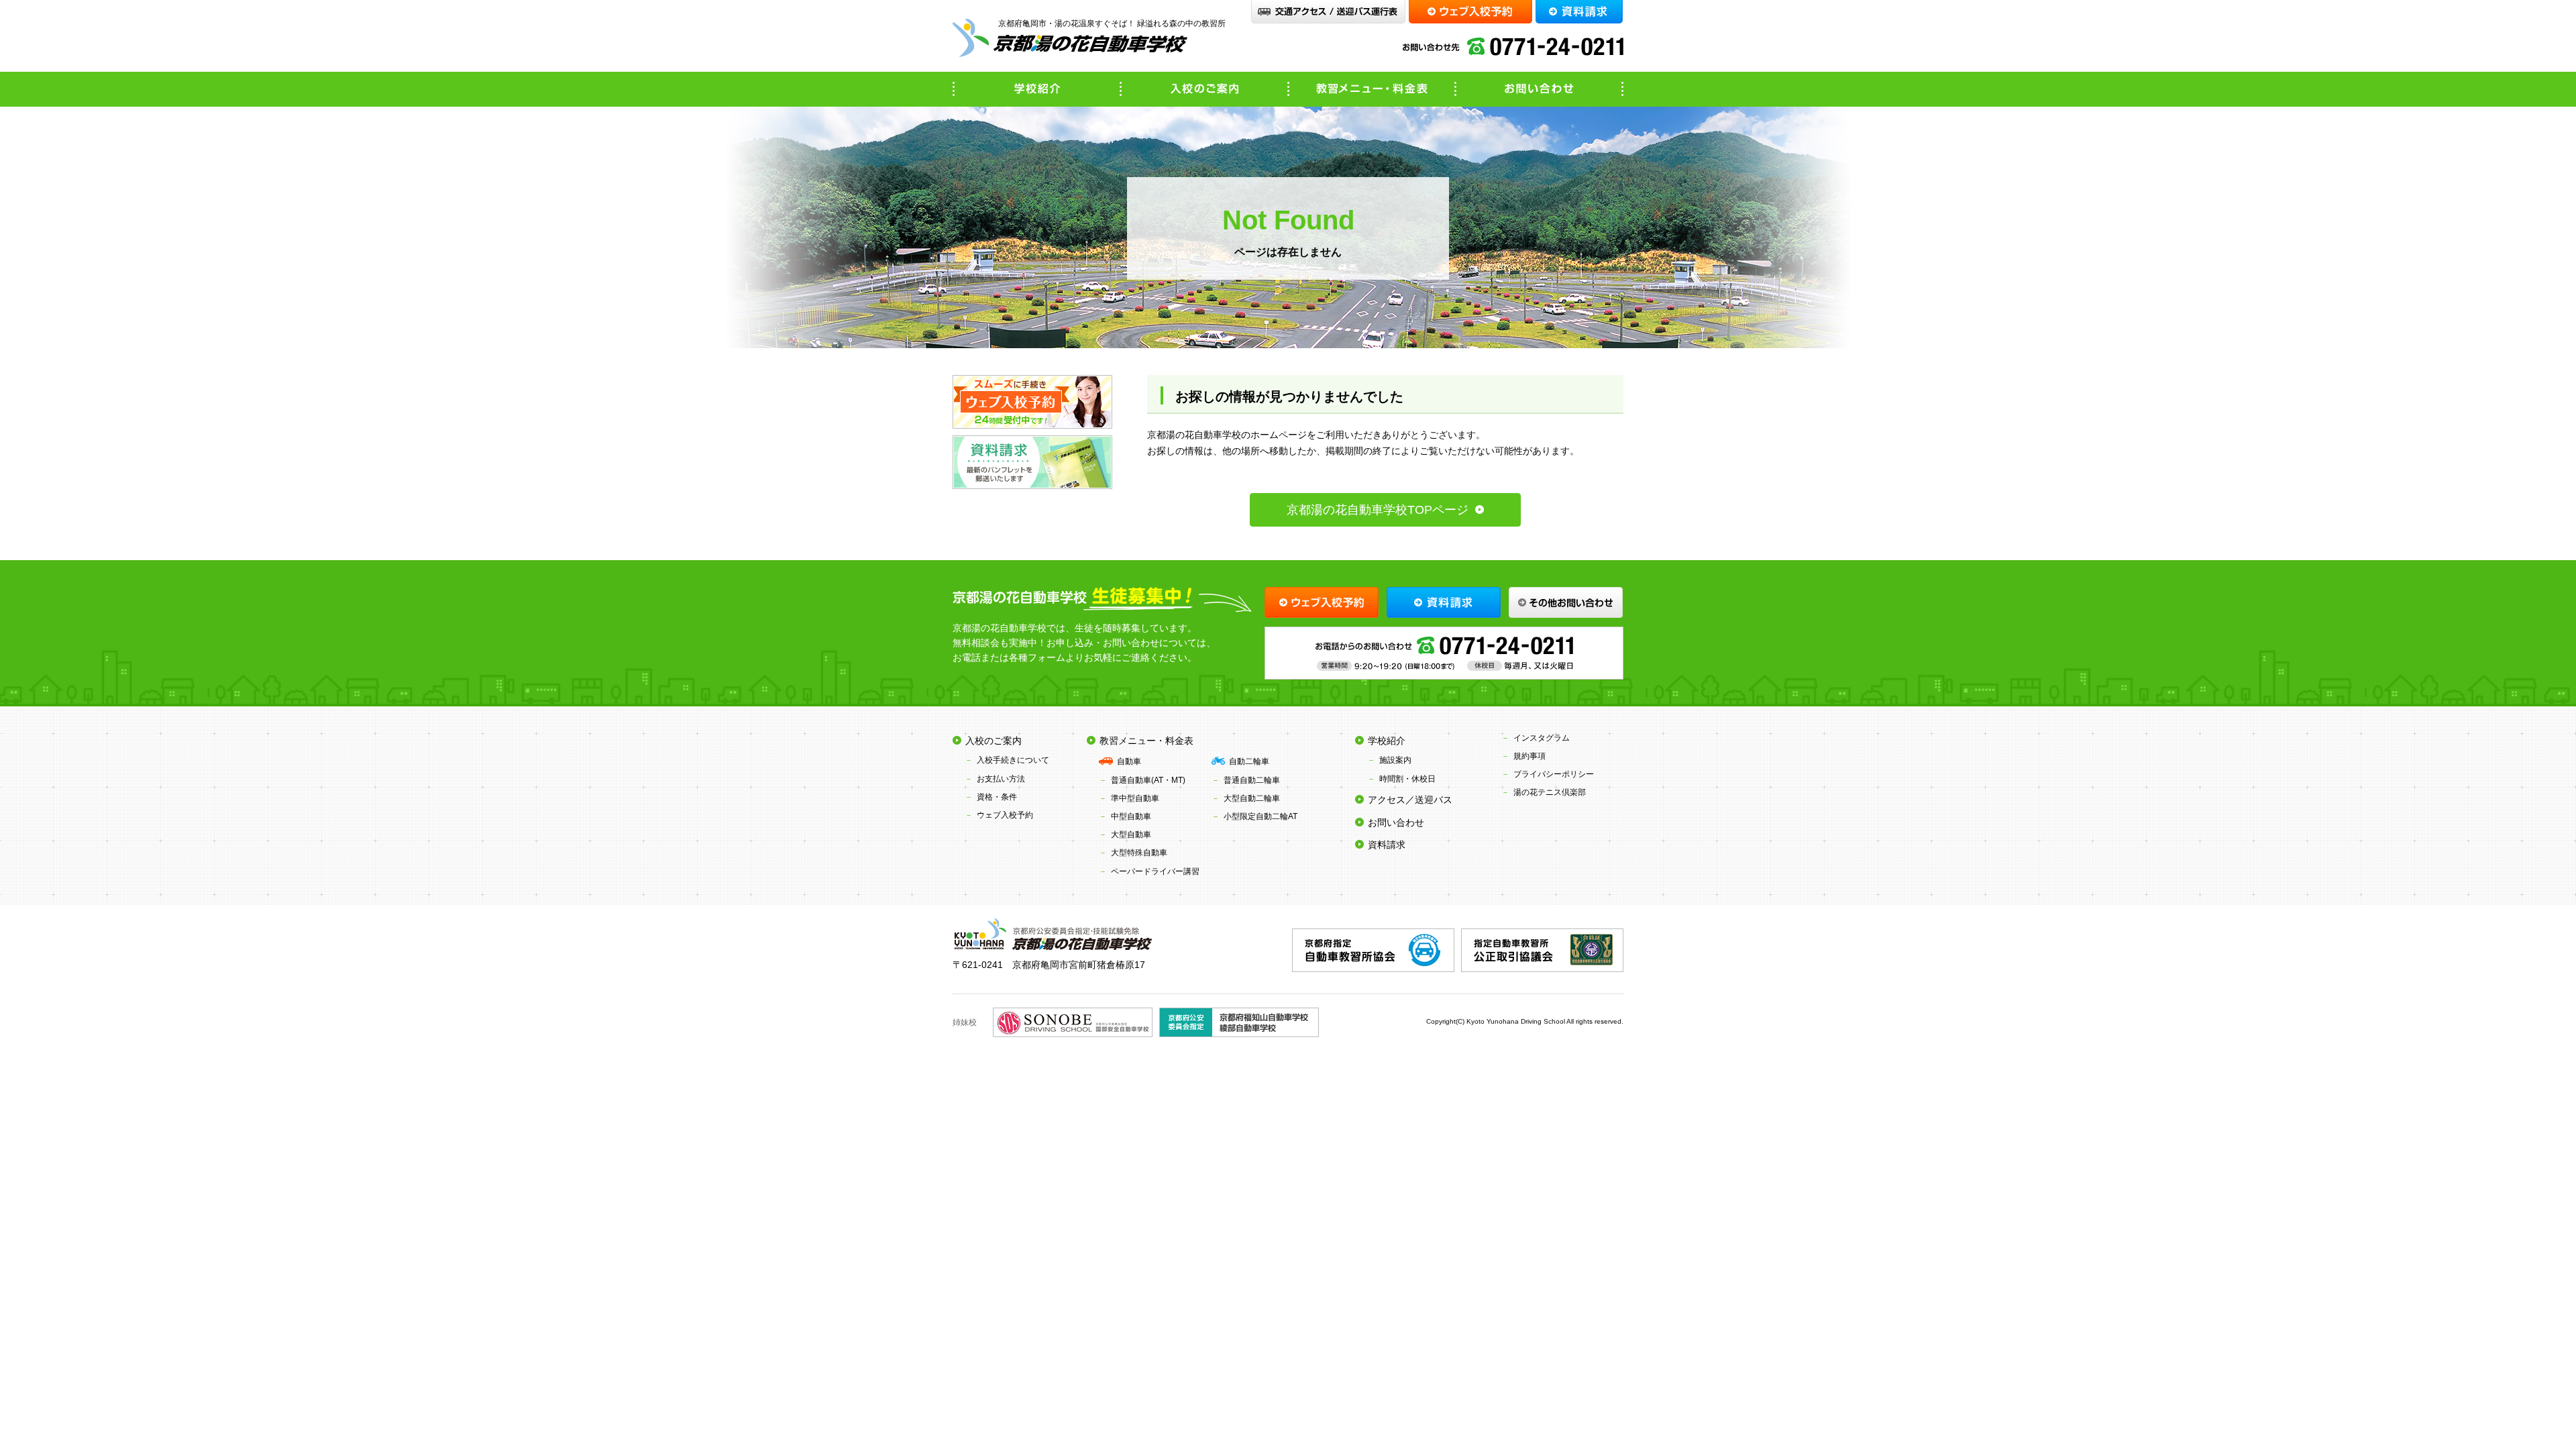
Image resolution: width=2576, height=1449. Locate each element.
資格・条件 (997, 797)
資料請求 (1387, 845)
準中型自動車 (1135, 798)
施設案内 (1395, 760)
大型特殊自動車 (1139, 853)
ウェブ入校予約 (1005, 815)
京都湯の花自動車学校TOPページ (1378, 510)
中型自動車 (1131, 816)
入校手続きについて (1013, 760)
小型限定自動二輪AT (1260, 816)
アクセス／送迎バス (1410, 800)
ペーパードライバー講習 (1155, 871)
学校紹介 (1036, 89)
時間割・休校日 (1407, 779)
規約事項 (1529, 756)
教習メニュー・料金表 (1372, 89)
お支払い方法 (1001, 779)
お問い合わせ (1540, 89)
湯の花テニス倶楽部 (1550, 792)
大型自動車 (1131, 835)
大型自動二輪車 (1252, 798)
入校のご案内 (1204, 89)
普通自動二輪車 (1252, 780)
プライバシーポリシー (1554, 774)
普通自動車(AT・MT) (1148, 780)
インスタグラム (1542, 738)
